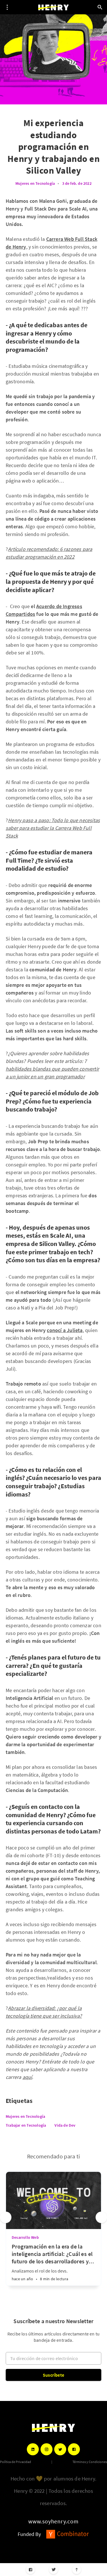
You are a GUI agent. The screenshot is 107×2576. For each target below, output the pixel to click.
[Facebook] (30, 2570)
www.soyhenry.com (53, 2521)
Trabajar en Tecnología (26, 2125)
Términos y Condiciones (90, 2462)
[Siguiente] (101, 2217)
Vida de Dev (65, 2125)
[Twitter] (53, 2570)
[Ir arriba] (77, 2570)
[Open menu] (7, 7)
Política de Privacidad (16, 2462)
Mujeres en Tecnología (35, 183)
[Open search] (100, 7)
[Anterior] (6, 2217)
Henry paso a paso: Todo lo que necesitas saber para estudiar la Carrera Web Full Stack (53, 828)
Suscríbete (53, 2375)
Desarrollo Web (25, 2237)
